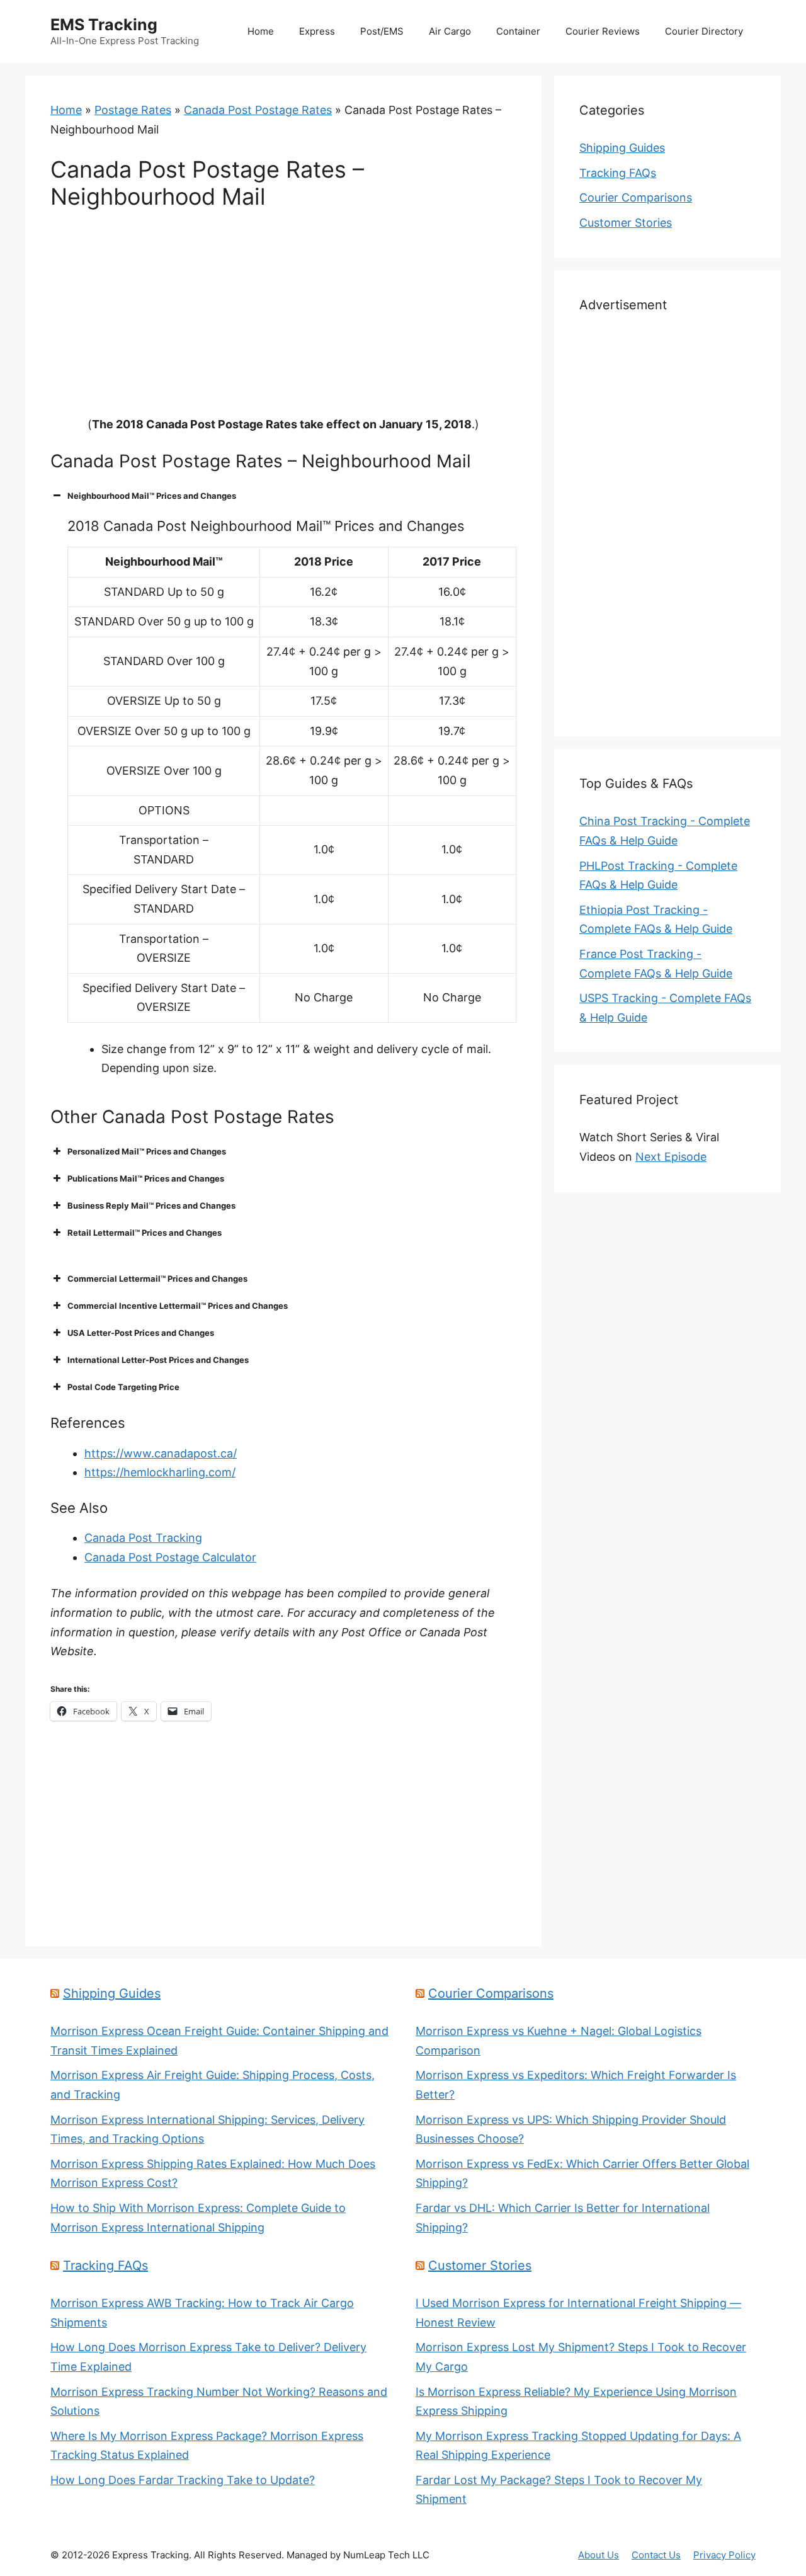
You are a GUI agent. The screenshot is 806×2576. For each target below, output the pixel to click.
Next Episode (671, 1157)
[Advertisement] (283, 322)
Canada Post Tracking (143, 1538)
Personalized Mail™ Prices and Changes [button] (147, 1151)
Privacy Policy (724, 2555)
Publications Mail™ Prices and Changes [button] (146, 1178)
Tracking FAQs (618, 173)
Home (261, 31)
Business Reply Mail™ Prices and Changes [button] (151, 1205)
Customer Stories (626, 223)
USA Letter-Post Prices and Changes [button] (141, 1333)
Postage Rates (133, 110)
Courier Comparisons (636, 197)
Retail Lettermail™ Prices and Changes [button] (145, 1233)
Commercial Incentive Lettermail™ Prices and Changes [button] (178, 1306)
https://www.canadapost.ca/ (161, 1453)
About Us (599, 2555)
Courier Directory (704, 31)
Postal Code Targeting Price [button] (123, 1387)
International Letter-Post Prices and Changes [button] (158, 1360)
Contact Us (656, 2555)
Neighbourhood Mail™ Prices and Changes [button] (152, 496)
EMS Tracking (104, 25)
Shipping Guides (622, 148)
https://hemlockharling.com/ (160, 1472)
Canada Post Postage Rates (258, 110)
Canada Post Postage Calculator (170, 1557)
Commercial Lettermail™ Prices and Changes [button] (157, 1279)
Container (518, 31)
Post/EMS (382, 31)
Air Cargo (450, 31)
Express (317, 31)
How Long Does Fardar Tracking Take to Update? (183, 2480)
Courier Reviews (603, 31)
